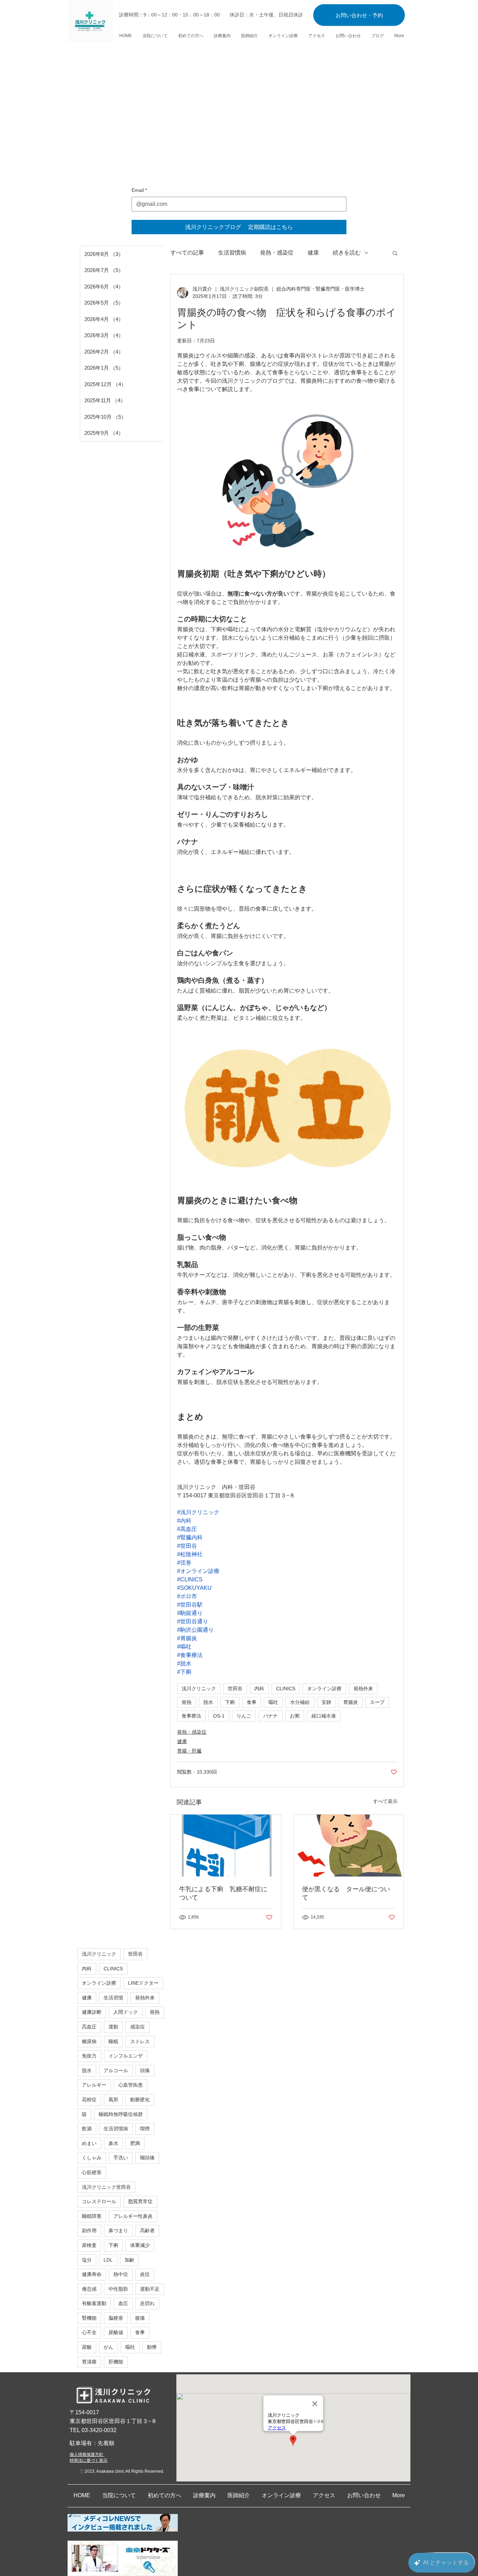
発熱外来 (363, 1689)
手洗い (121, 2158)
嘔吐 (273, 1702)
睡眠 (113, 2041)
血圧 (123, 2303)
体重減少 (140, 2245)
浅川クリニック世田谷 (106, 2187)
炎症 (145, 2274)
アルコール (116, 2070)
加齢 (129, 2260)
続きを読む (347, 253)
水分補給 (300, 1702)
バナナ (270, 1716)
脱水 (208, 1702)
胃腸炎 (351, 1702)
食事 (252, 1702)
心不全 (89, 2332)
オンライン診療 (324, 1689)
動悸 (152, 2347)
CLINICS (286, 1689)
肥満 (135, 2143)
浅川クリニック (199, 1689)
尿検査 (89, 2245)
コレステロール (99, 2201)
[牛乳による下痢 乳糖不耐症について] (226, 1846)
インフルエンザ (126, 2056)
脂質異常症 (140, 2201)
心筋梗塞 (92, 2172)
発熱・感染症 (277, 253)
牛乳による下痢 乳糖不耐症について (223, 1893)
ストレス (140, 2041)
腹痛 (140, 2318)
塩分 (87, 2260)
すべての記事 (187, 253)
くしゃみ (92, 2158)
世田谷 (235, 1689)
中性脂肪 (118, 2289)
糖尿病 (89, 2041)
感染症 (138, 2027)
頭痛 (145, 2070)
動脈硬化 (140, 2100)
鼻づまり (118, 2230)
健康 (313, 253)
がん (108, 2347)
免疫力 (89, 2056)
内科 (259, 1689)
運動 (113, 2027)
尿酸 (87, 2347)
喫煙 (145, 2129)
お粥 (295, 1716)
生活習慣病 (232, 253)
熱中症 (121, 2274)
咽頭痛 (147, 2158)
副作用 (89, 2230)
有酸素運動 (94, 2303)
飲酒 (87, 2129)
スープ (377, 1702)
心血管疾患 (131, 2085)
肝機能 (116, 2362)
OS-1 (219, 1716)
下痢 (230, 1702)
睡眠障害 (92, 2216)
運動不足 (150, 2289)
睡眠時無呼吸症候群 (121, 2114)
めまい (89, 2143)
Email (139, 190)
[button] (395, 253)
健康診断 (92, 2012)
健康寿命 (92, 2274)
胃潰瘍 (89, 2362)
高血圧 (89, 2027)
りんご (244, 1716)
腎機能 (89, 2318)
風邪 (113, 2100)
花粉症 (89, 2100)
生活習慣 (113, 1998)
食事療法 (191, 1716)
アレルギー (94, 2085)
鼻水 (113, 2143)
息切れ (147, 2303)
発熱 (187, 1702)
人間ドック (126, 2012)
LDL (108, 2260)
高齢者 (147, 2230)
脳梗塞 (116, 2318)
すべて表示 (385, 1801)
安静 (326, 1702)
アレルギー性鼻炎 (133, 2216)
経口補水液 (324, 1716)
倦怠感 (89, 2289)
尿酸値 (116, 2332)
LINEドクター (143, 1983)
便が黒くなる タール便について (346, 1893)
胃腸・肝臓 (189, 1751)
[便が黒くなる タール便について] (349, 1846)
